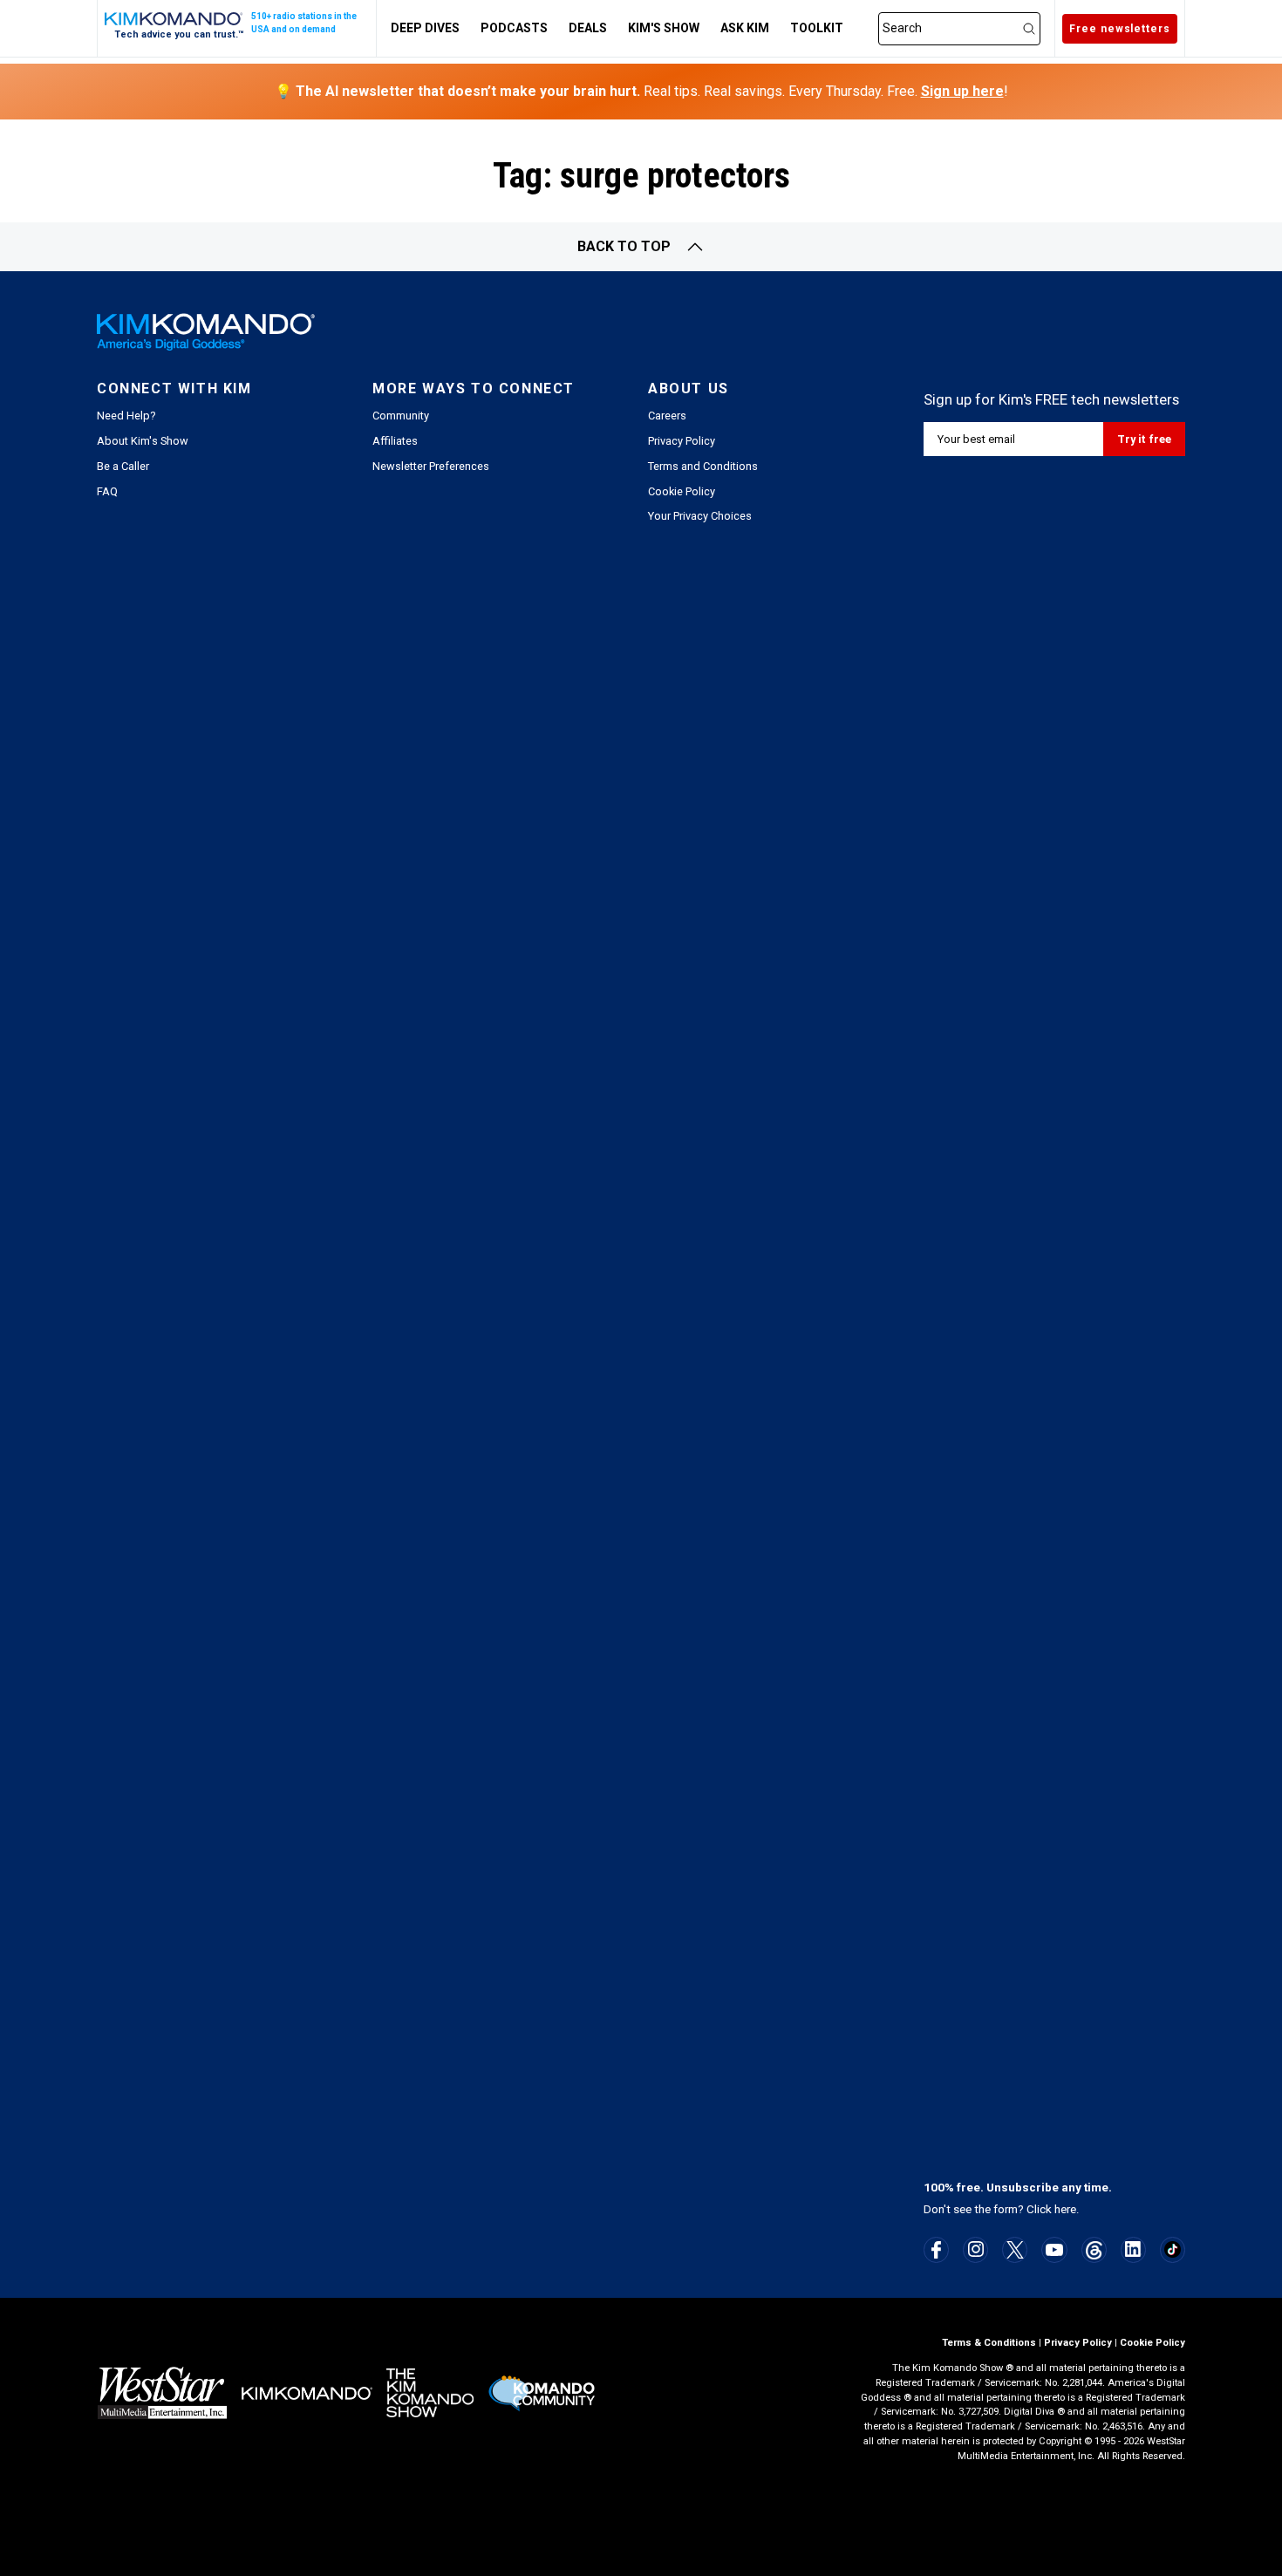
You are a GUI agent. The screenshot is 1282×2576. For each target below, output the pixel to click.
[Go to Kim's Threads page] (1094, 2250)
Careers (667, 416)
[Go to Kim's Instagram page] (976, 2249)
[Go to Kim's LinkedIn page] (1133, 2249)
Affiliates (395, 441)
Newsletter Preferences (431, 466)
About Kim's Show (143, 441)
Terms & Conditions (989, 2343)
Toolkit (817, 28)
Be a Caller (123, 466)
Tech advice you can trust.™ (179, 34)
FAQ (107, 491)
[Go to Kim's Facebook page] (936, 2250)
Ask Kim (745, 28)
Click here (1051, 2209)
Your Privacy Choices (700, 516)
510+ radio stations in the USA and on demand (304, 23)
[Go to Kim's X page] (1015, 2250)
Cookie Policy (682, 491)
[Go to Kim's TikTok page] (1173, 2249)
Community (401, 416)
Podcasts (514, 28)
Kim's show (664, 28)
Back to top (624, 246)
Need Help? (126, 416)
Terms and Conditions (703, 466)
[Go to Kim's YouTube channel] (1054, 2250)
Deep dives (425, 28)
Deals (588, 28)
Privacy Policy (682, 441)
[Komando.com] (174, 19)
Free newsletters (1120, 29)
